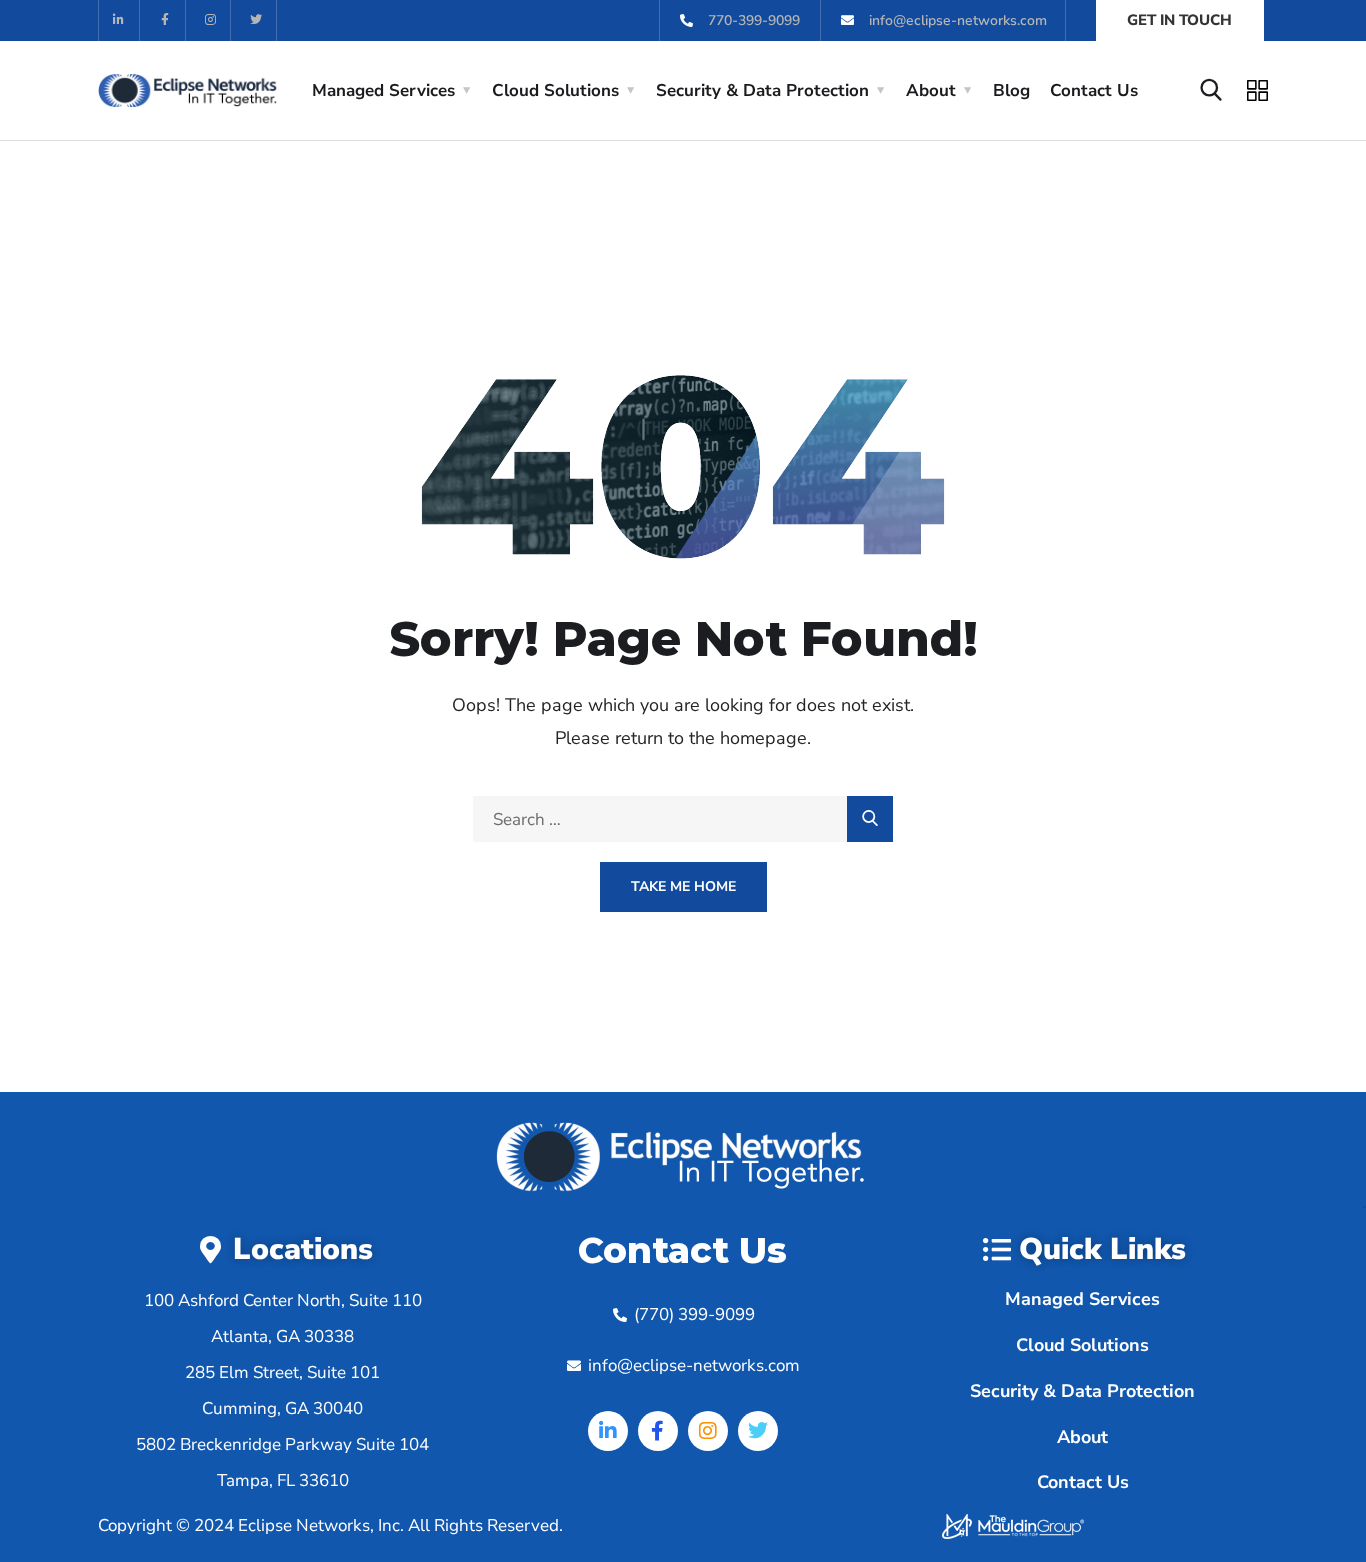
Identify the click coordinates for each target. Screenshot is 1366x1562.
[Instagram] (211, 20)
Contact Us (1094, 90)
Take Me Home (683, 886)
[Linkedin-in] (119, 20)
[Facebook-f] (165, 20)
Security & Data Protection (762, 90)
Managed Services (383, 90)
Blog (1011, 90)
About (931, 90)
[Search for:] (683, 819)
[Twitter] (256, 20)
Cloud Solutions (555, 90)
